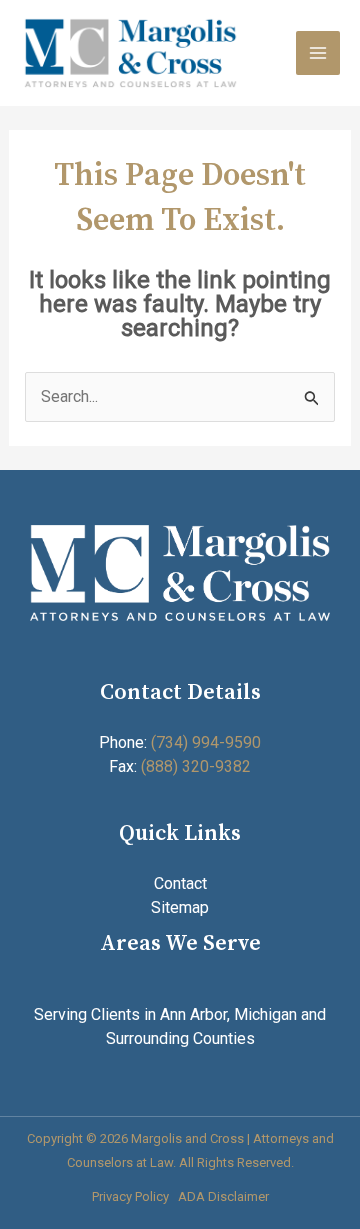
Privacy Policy (130, 1196)
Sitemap (180, 907)
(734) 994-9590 (206, 742)
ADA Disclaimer (223, 1196)
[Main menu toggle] (318, 53)
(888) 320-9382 (196, 766)
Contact (180, 883)
